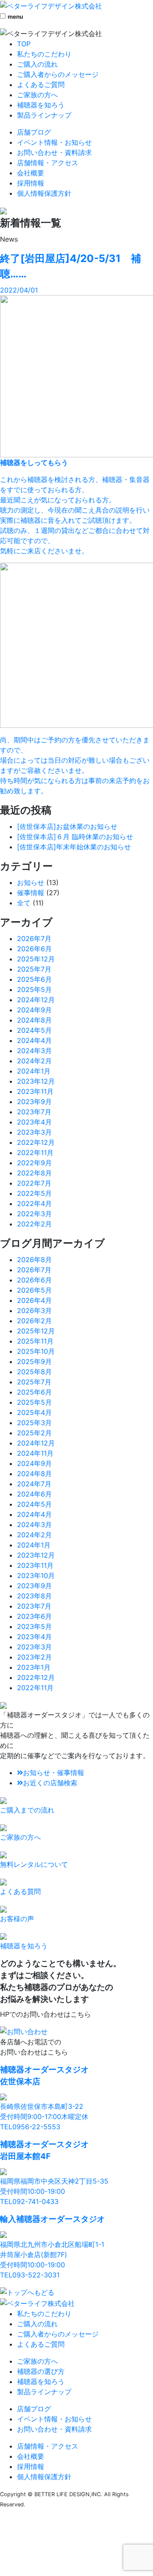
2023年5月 (34, 1626)
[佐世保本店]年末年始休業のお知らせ (74, 847)
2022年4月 (34, 1203)
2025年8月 (34, 1372)
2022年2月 (34, 1224)
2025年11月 (35, 1341)
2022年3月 (34, 1214)
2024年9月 (34, 1010)
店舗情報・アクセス (48, 163)
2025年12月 (36, 959)
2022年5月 (34, 1193)
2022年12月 (36, 1142)
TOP (24, 44)
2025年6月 (34, 979)
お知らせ (31, 882)
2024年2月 (34, 1061)
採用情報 (31, 183)
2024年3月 (34, 1051)
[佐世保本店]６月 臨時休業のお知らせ (75, 837)
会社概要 (31, 173)
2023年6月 (34, 1616)
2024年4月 (34, 1040)
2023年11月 (35, 1091)
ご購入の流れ (37, 64)
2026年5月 (34, 1290)
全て (24, 903)
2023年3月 (34, 1132)
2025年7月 (34, 969)
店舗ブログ (34, 132)
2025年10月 (36, 1351)
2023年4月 (34, 1122)
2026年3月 (34, 1311)
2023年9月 (34, 1102)
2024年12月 (36, 1000)
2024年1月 (34, 1071)
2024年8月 (34, 1020)
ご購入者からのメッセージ (58, 74)
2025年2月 (34, 1433)
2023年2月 (34, 1657)
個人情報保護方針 (44, 193)
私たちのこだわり (44, 54)
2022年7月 (34, 1183)
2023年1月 (34, 1667)
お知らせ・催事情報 (54, 1773)
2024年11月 (35, 1453)
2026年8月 (34, 1260)
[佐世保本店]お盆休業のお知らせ (67, 826)
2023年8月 (34, 1596)
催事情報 (31, 893)
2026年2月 (34, 1321)
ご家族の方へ (37, 95)
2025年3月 (34, 1423)
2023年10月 (36, 1575)
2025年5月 (34, 989)
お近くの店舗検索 (50, 1783)
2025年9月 (34, 1361)
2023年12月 (36, 1081)
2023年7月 (34, 1112)
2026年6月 (34, 949)
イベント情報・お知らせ (54, 142)
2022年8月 (34, 1173)
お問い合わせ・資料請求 (54, 152)
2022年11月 (35, 1153)
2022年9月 (34, 1163)
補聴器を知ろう (41, 105)
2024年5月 (34, 1030)
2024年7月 (34, 1484)
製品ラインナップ (44, 115)
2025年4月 (34, 1412)
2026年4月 (34, 1300)
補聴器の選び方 (41, 2371)
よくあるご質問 (41, 85)
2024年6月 (34, 1494)
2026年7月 (34, 939)
